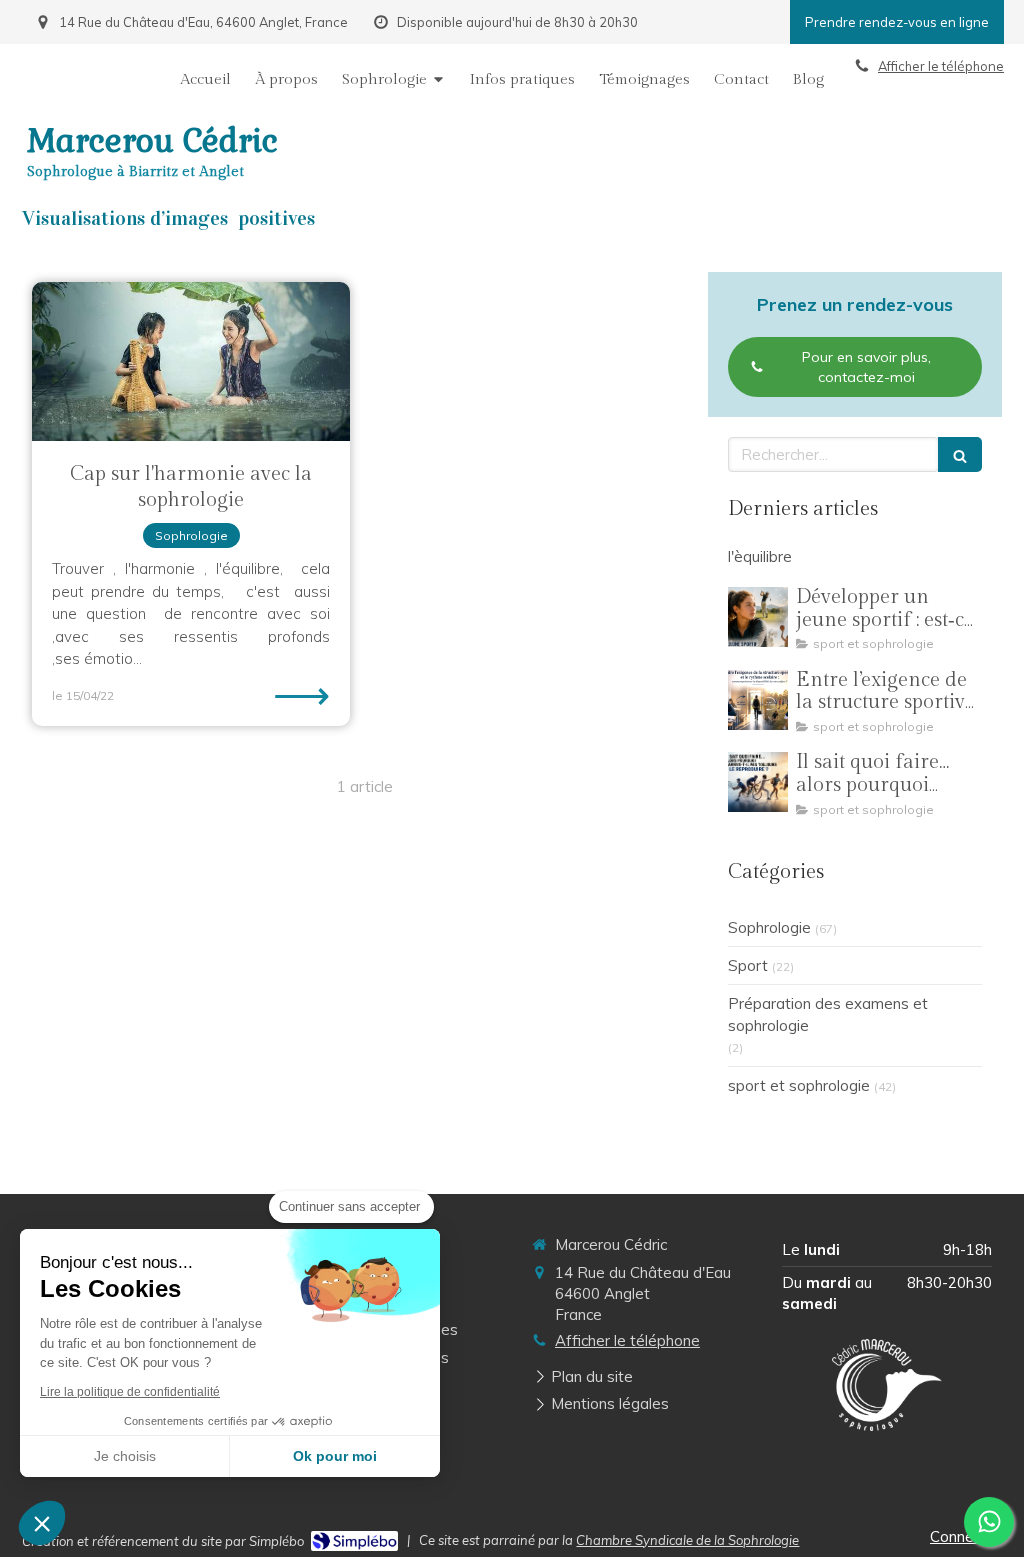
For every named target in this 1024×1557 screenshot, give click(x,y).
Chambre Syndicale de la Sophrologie (687, 1540)
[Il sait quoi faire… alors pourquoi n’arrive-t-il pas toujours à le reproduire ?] (758, 782)
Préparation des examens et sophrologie (828, 1014)
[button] (42, 1523)
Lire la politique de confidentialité (130, 1392)
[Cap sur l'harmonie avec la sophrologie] (191, 361)
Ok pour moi (335, 1456)
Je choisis (125, 1456)
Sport (748, 965)
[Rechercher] (960, 454)
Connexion (966, 1536)
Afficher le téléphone (941, 66)
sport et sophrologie (799, 1085)
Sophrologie (769, 927)
